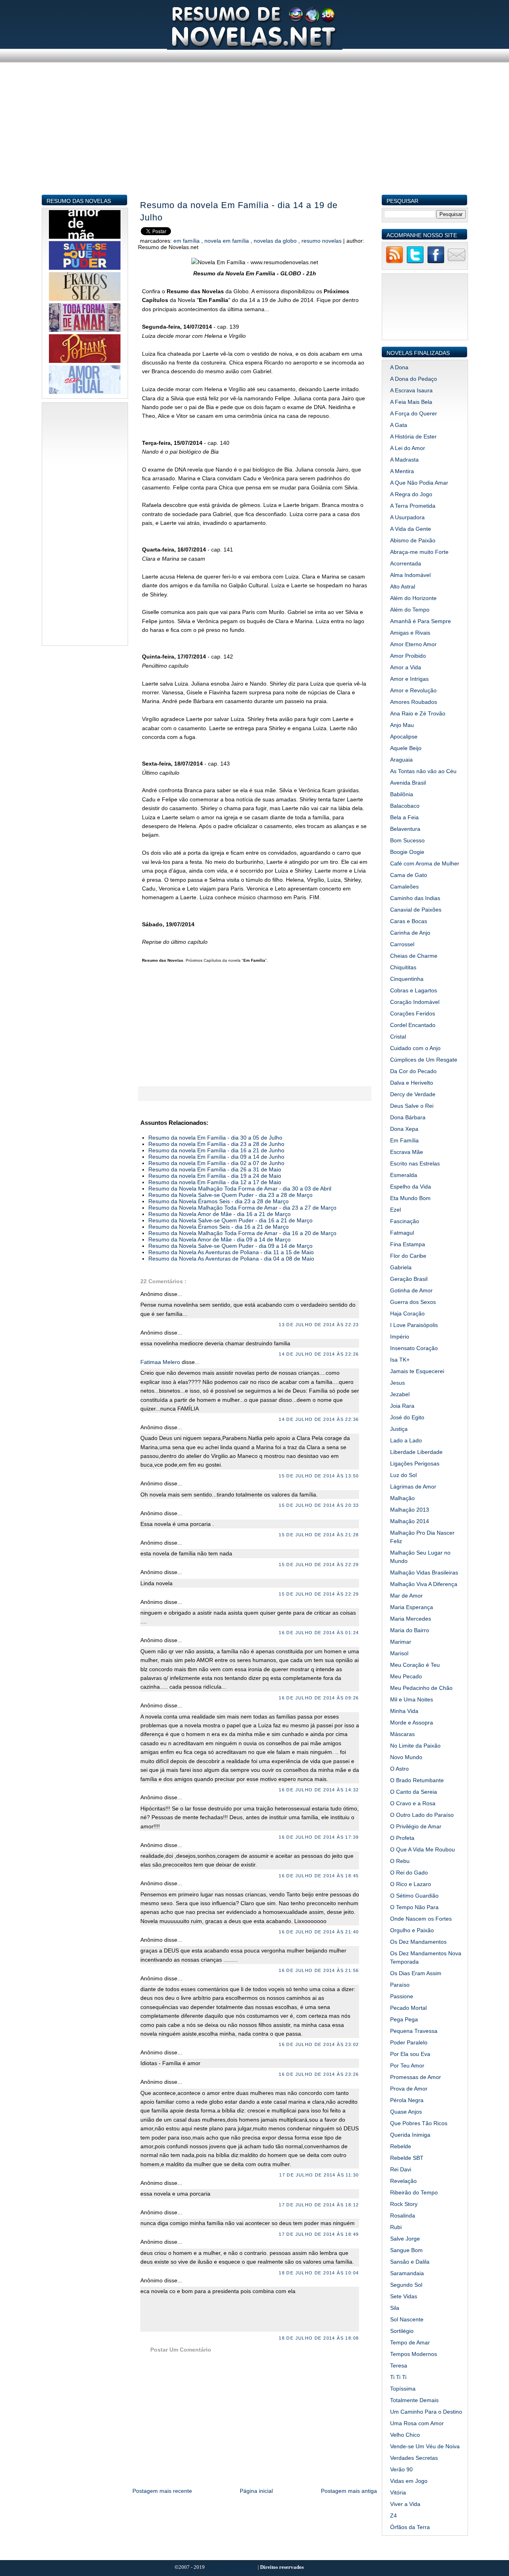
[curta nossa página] (436, 262)
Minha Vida (404, 1711)
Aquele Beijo (406, 748)
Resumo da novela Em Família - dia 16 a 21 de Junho (216, 1150)
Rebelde (401, 2146)
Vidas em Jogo (409, 2481)
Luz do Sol (403, 1475)
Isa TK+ (400, 1360)
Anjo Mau (402, 725)
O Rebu (400, 1861)
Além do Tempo (410, 610)
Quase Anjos (406, 2112)
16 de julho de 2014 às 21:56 (319, 1970)
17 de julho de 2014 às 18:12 (319, 2205)
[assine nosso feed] (394, 262)
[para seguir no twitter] (415, 262)
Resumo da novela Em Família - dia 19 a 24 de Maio (215, 1176)
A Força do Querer (414, 413)
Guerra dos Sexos (413, 1302)
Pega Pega (404, 2019)
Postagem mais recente (162, 2491)
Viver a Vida (405, 2504)
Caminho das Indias (415, 898)
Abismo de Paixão (413, 540)
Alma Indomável (410, 575)
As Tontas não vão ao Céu (423, 771)
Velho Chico (405, 2435)
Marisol (399, 1653)
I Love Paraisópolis (414, 1325)
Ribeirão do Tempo (414, 2192)
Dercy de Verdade (413, 1094)
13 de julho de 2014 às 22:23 (319, 1325)
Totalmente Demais (414, 2400)
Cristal (398, 1037)
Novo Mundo (406, 1757)
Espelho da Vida (411, 1187)
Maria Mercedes (411, 1619)
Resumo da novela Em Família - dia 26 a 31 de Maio (215, 1169)
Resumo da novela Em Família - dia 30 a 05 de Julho (215, 1138)
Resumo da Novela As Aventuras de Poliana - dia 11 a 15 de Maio (231, 1252)
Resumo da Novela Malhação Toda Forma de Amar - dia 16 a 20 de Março (242, 1233)
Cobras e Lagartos (414, 990)
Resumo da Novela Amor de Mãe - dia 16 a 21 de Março (220, 1214)
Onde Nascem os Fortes (421, 1919)
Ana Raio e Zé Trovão (418, 713)
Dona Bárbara (408, 1117)
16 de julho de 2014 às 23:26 (319, 2074)
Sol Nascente (407, 2319)
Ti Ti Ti (398, 2377)
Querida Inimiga (410, 2135)
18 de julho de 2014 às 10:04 (319, 2273)
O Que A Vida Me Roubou (423, 1849)
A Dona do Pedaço (414, 379)
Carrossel (402, 944)
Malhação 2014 (410, 1521)
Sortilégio (402, 2331)
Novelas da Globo (276, 241)
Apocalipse (404, 737)
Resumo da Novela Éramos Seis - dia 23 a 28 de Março (219, 1201)
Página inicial (256, 2491)
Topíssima (403, 2389)
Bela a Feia (404, 817)
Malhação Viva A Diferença (424, 1584)
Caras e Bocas (409, 921)
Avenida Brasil (408, 783)
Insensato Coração (414, 1348)
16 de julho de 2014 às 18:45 (319, 1876)
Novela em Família (227, 241)
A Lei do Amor (408, 448)
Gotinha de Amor (411, 1290)
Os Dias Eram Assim (416, 1973)
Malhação (402, 1498)
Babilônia (402, 794)
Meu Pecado (406, 1676)
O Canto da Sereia (414, 1792)
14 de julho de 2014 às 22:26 (319, 1354)
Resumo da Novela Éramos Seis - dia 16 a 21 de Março (219, 1227)
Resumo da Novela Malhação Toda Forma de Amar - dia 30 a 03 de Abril (240, 1189)
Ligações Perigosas (415, 1463)
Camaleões (404, 887)
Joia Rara (402, 1406)
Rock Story (404, 2204)
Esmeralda (404, 1175)
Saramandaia (407, 2273)
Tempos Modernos (414, 2354)
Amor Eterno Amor (413, 644)
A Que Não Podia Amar (419, 483)
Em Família (187, 241)
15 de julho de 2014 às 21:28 (319, 1535)
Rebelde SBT (407, 2158)
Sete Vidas (404, 2296)
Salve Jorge (405, 2239)
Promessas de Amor (416, 2077)
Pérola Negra (407, 2100)
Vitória (398, 2492)
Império (400, 1337)
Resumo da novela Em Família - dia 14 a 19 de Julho (239, 211)
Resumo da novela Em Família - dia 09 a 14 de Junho (216, 1157)
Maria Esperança (412, 1607)
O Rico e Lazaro (411, 1884)
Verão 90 (401, 2469)
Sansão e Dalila (410, 2262)
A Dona (399, 367)
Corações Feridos (413, 1013)
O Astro (399, 1769)
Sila (395, 2308)
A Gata (399, 425)
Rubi (396, 2227)
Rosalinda (403, 2216)
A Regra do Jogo (411, 494)
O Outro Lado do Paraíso (422, 1815)
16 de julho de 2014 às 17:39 (319, 1837)
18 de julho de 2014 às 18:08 (319, 2338)
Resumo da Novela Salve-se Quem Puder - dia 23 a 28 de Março (230, 1195)
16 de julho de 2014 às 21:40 (319, 1932)
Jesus (397, 1383)
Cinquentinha (407, 979)
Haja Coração (407, 1313)
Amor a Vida (406, 667)
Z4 (393, 2516)
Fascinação (405, 1221)
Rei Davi (401, 2169)
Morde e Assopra (412, 1723)
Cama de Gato (409, 875)
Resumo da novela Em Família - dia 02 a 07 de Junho (216, 1163)
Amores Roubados (414, 702)
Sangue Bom (406, 2250)
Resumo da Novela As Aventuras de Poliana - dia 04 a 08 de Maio (231, 1259)
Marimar (401, 1642)
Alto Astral (403, 587)
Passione (402, 1996)
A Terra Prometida (413, 506)
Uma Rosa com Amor (417, 2423)
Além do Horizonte (413, 598)
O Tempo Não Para (414, 1907)
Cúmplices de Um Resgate (424, 1060)
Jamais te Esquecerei (417, 1371)
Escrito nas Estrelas (415, 1163)
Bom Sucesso (407, 840)
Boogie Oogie (407, 852)
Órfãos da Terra (410, 2527)
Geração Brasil (409, 1279)
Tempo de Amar (410, 2342)
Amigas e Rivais (410, 633)
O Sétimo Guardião (414, 1896)
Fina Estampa (408, 1244)
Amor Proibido (408, 656)
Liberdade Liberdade (416, 1452)
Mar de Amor (406, 1596)
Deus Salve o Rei (412, 1106)
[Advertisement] (255, 138)
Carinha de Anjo (410, 933)
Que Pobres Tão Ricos (419, 2123)
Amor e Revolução (413, 690)
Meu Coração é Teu (415, 1665)
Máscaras (402, 1734)
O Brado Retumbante (417, 1780)
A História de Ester (413, 436)
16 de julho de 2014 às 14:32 (319, 1790)
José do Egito (407, 1417)
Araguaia (401, 760)
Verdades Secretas (414, 2458)
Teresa (399, 2366)
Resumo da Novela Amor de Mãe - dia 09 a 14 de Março (220, 1239)
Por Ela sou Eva (410, 2054)
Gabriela (401, 1267)
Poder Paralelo (409, 2042)
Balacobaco (405, 806)
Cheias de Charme (414, 956)
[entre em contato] (457, 262)
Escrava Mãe (407, 1152)
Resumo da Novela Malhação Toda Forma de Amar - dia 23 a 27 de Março (242, 1208)
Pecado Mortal (408, 2008)
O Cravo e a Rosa (413, 1803)
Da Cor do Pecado (413, 1071)
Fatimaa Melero (161, 1362)
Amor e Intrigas (409, 679)
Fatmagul (402, 1233)
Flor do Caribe (408, 1256)
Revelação (403, 2181)
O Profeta (402, 1838)
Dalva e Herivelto (412, 1083)
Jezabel (400, 1394)
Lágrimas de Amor (413, 1487)
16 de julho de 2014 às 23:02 (319, 2044)
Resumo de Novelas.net (232, 2567)
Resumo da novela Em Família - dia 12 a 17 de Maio (215, 1182)
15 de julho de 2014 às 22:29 (319, 1565)
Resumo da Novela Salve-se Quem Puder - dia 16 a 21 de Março (230, 1220)
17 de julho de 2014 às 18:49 (319, 2234)
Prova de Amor (409, 2089)
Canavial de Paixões (416, 910)
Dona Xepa (404, 1129)
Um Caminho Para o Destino (426, 2412)
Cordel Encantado (413, 1025)
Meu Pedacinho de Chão (421, 1688)
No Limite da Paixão (415, 1746)
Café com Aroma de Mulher (425, 863)
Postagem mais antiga (349, 2491)
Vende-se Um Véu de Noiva (425, 2446)
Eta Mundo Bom (410, 1198)
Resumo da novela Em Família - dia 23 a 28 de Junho (216, 1144)
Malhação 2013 (410, 1510)
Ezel (395, 1210)
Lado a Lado (406, 1440)
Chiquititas (403, 967)
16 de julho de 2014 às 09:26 (319, 1698)
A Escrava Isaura (411, 390)
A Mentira (402, 471)
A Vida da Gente (411, 529)
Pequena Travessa (414, 2031)
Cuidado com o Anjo (415, 1048)
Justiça (399, 1429)
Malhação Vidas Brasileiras (424, 1572)
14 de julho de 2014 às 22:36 (319, 1419)
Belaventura (405, 829)
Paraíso (400, 1985)
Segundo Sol (406, 2285)
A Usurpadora (407, 517)
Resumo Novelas (322, 241)
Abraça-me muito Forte (419, 552)
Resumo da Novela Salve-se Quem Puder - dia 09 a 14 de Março (230, 1246)
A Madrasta (404, 460)
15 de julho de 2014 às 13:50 (319, 1476)
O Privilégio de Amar (416, 1826)
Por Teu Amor (407, 2065)
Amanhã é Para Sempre (421, 621)
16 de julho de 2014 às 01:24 (319, 1633)
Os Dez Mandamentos (418, 1942)
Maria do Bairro (410, 1630)
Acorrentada (406, 563)
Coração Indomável (415, 1002)
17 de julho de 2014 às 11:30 (319, 2175)
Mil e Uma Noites (412, 1699)
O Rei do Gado (409, 1873)
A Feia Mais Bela (411, 402)
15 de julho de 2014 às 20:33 (319, 1505)
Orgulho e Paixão (412, 1930)
